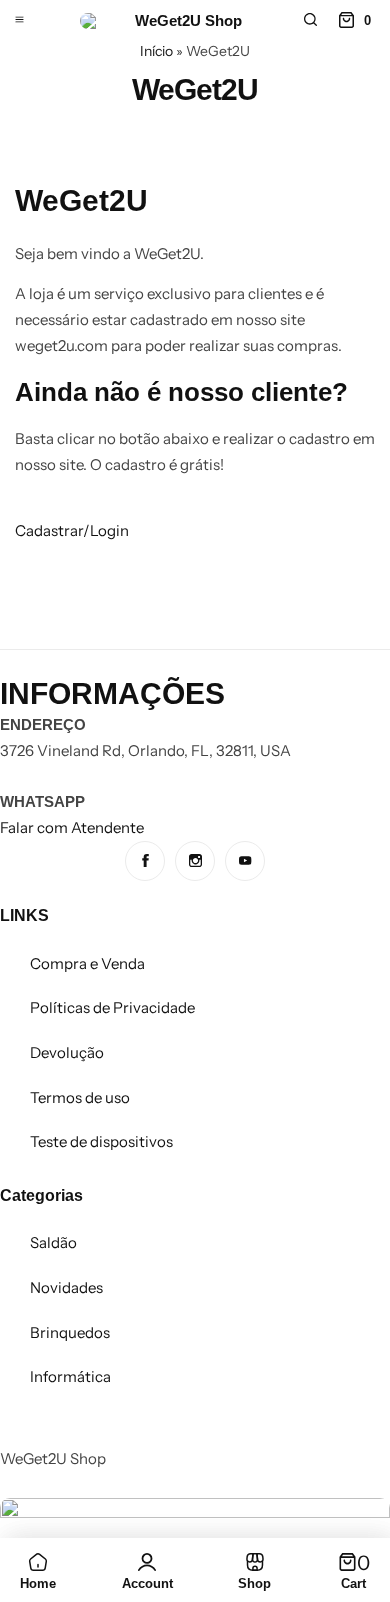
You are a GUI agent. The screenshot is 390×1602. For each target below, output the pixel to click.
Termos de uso (80, 1097)
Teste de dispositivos (101, 1141)
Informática (70, 1376)
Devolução (67, 1052)
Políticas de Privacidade (112, 1007)
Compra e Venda (87, 963)
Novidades (66, 1287)
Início (156, 51)
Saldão (53, 1242)
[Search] (310, 20)
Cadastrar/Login (72, 530)
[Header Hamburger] (19, 20)
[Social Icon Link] (145, 861)
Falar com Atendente (72, 827)
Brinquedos (70, 1332)
